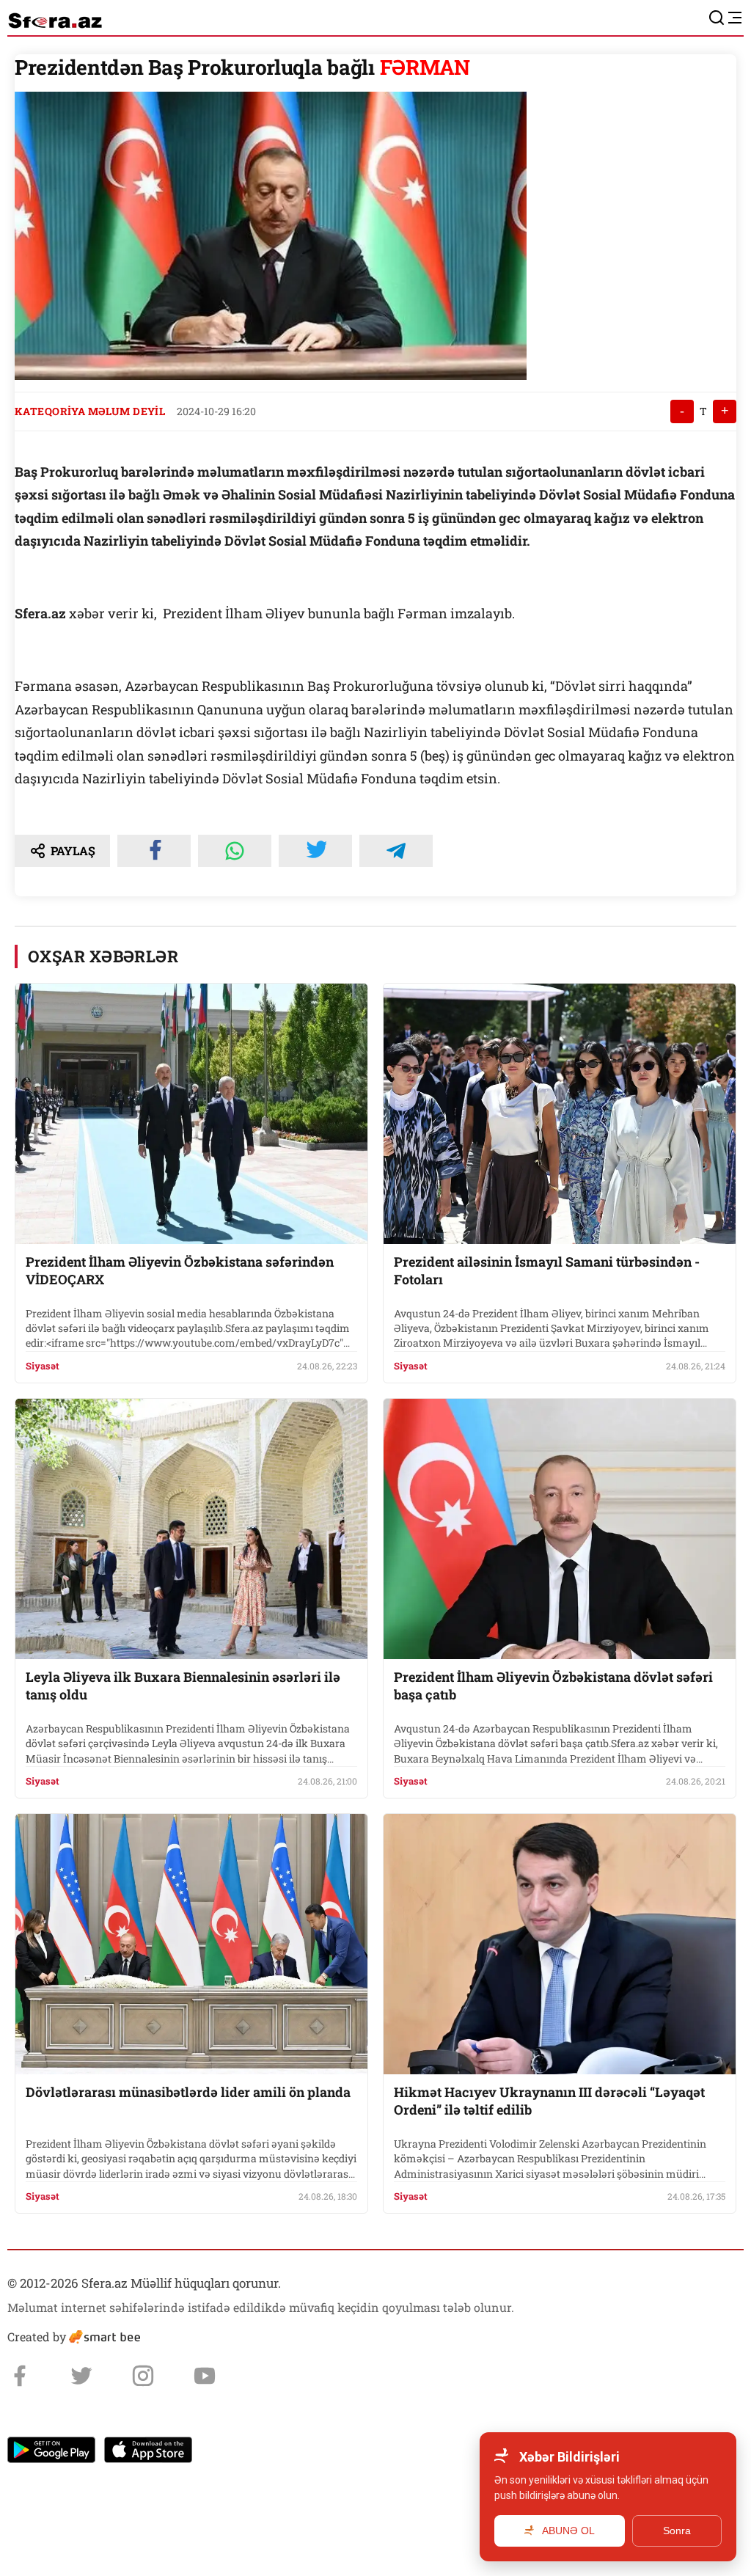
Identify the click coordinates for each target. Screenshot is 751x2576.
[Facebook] (20, 2376)
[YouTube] (205, 2376)
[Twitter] (81, 2376)
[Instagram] (143, 2376)
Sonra (677, 2531)
